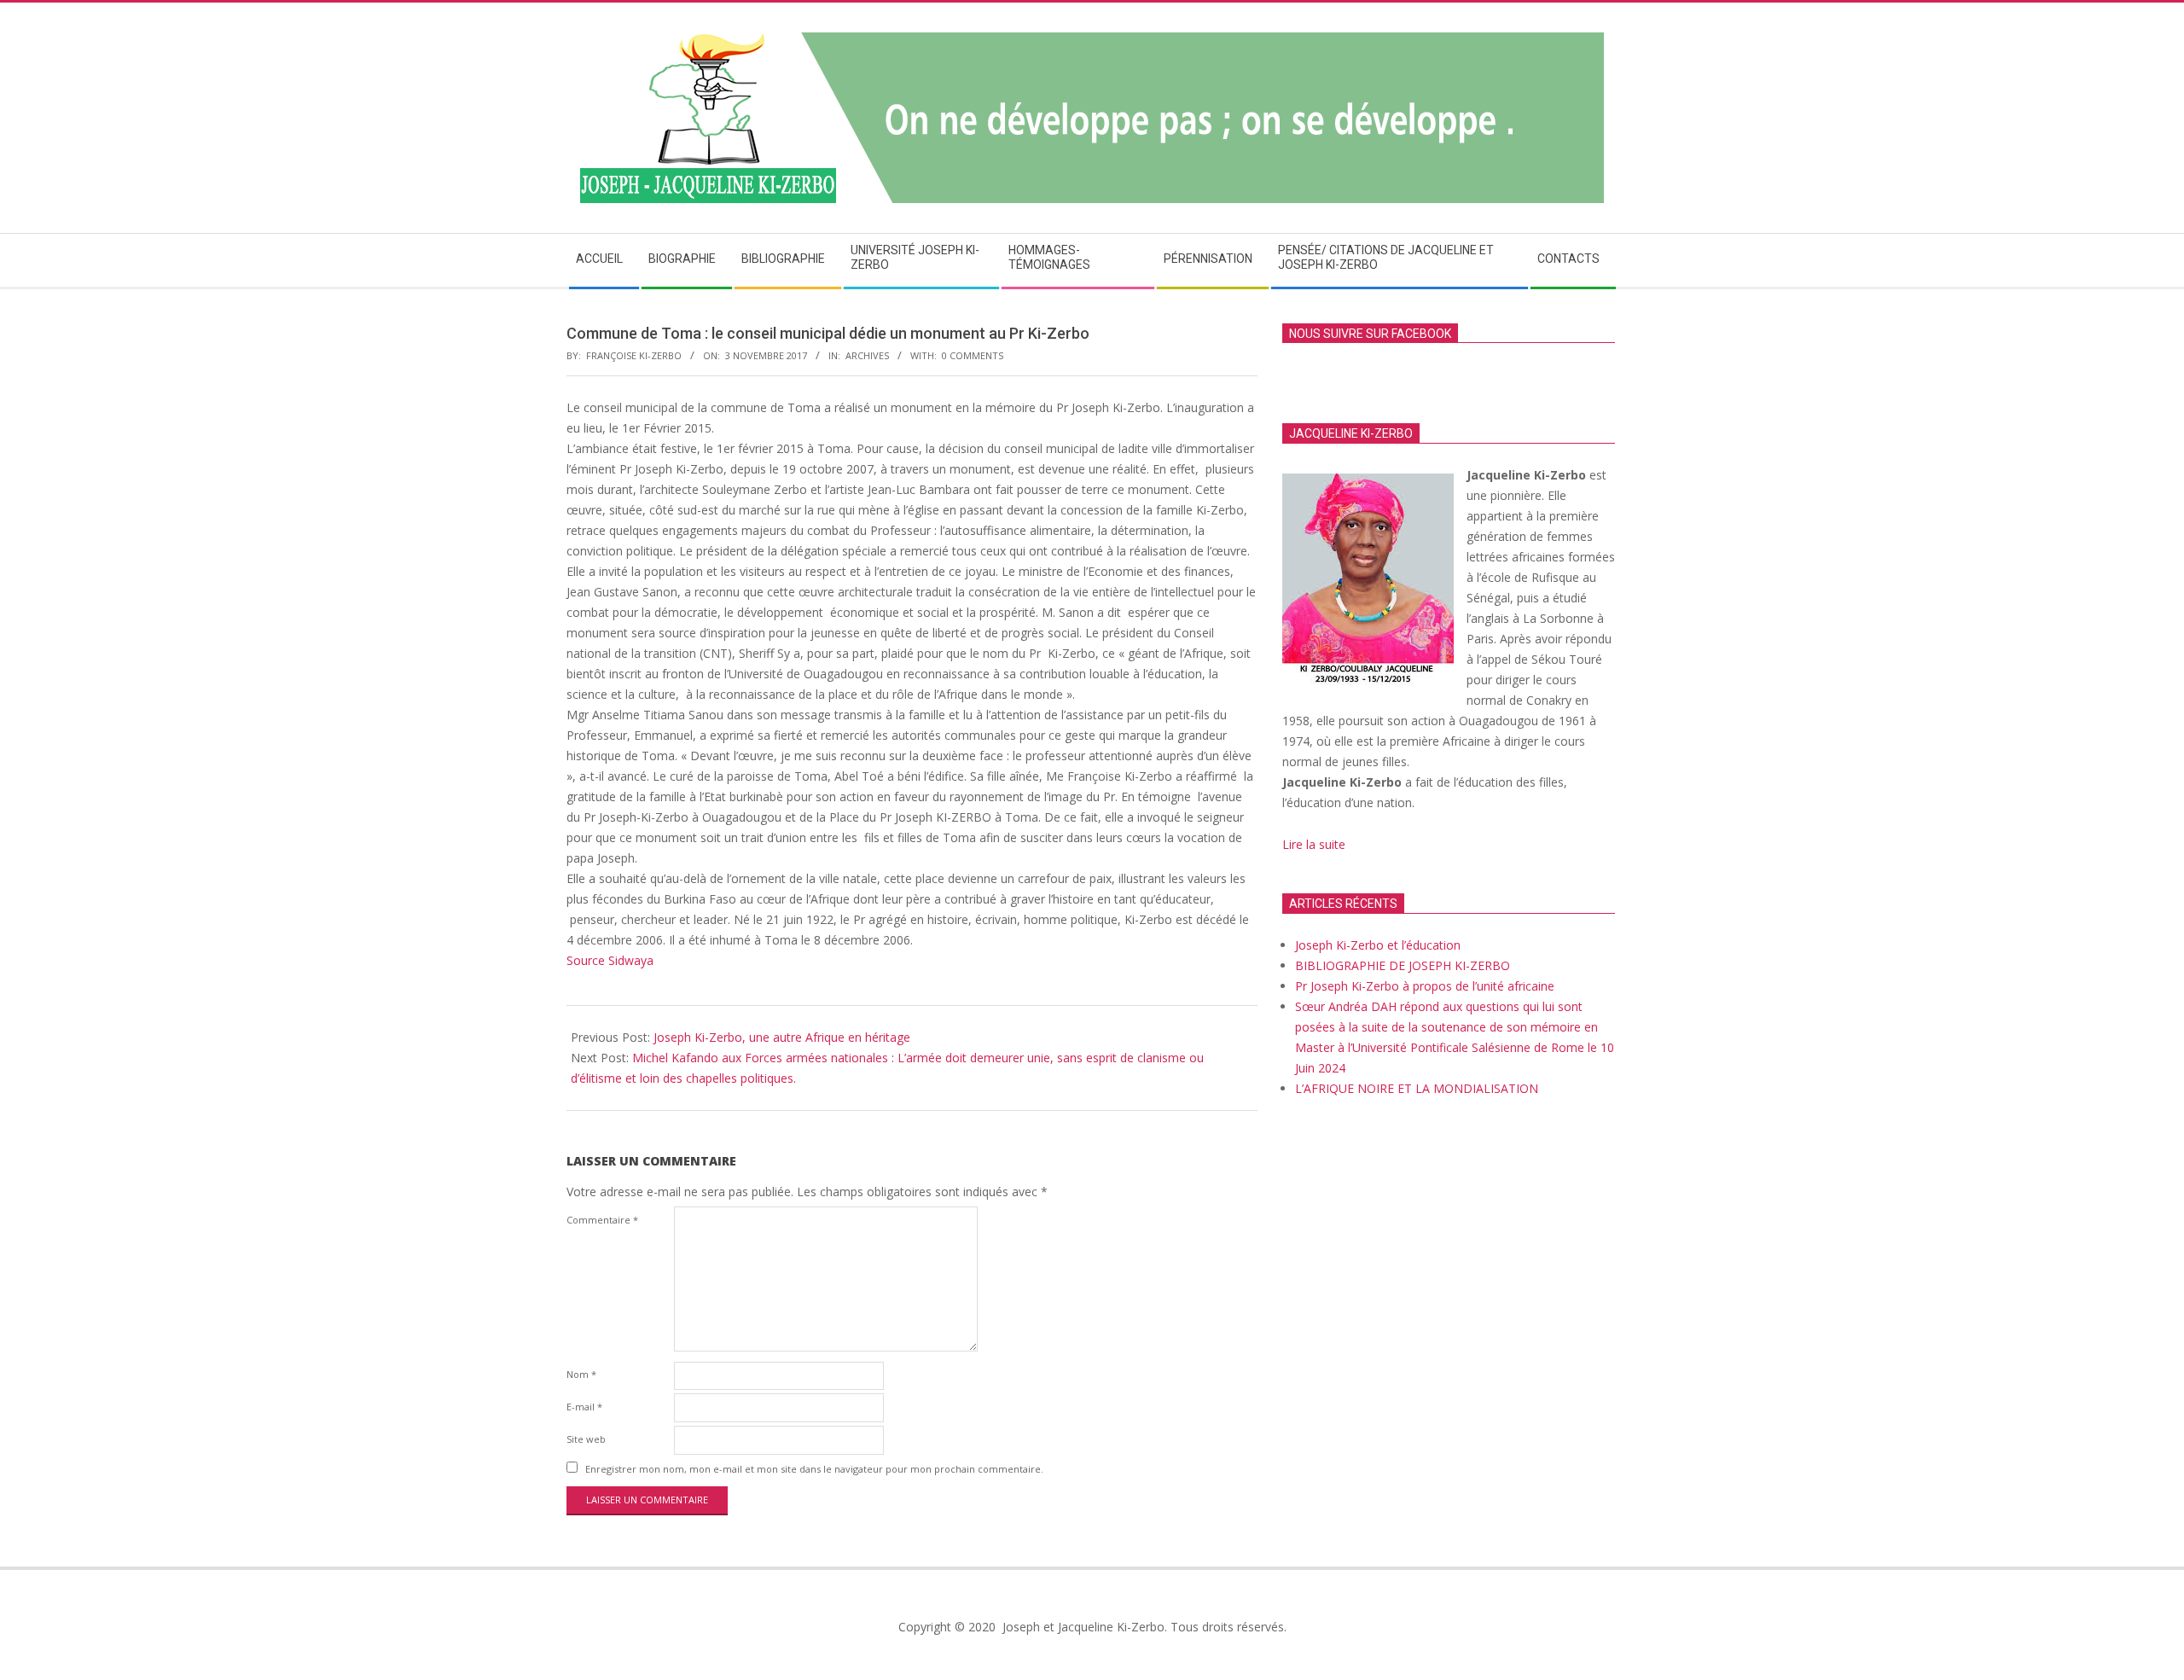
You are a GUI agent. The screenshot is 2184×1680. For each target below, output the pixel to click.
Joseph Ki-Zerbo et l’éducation (1378, 945)
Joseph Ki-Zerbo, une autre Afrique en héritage (782, 1037)
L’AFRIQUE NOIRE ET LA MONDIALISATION (1417, 1088)
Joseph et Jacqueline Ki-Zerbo (1082, 1627)
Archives (867, 355)
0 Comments (973, 355)
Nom (581, 1374)
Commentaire (602, 1220)
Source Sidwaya (610, 960)
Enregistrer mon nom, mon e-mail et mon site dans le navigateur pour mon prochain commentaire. (814, 1469)
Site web (586, 1439)
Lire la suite (1316, 844)
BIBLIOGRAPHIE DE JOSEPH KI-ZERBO (1403, 965)
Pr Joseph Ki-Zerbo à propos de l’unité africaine (1425, 986)
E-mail (584, 1407)
